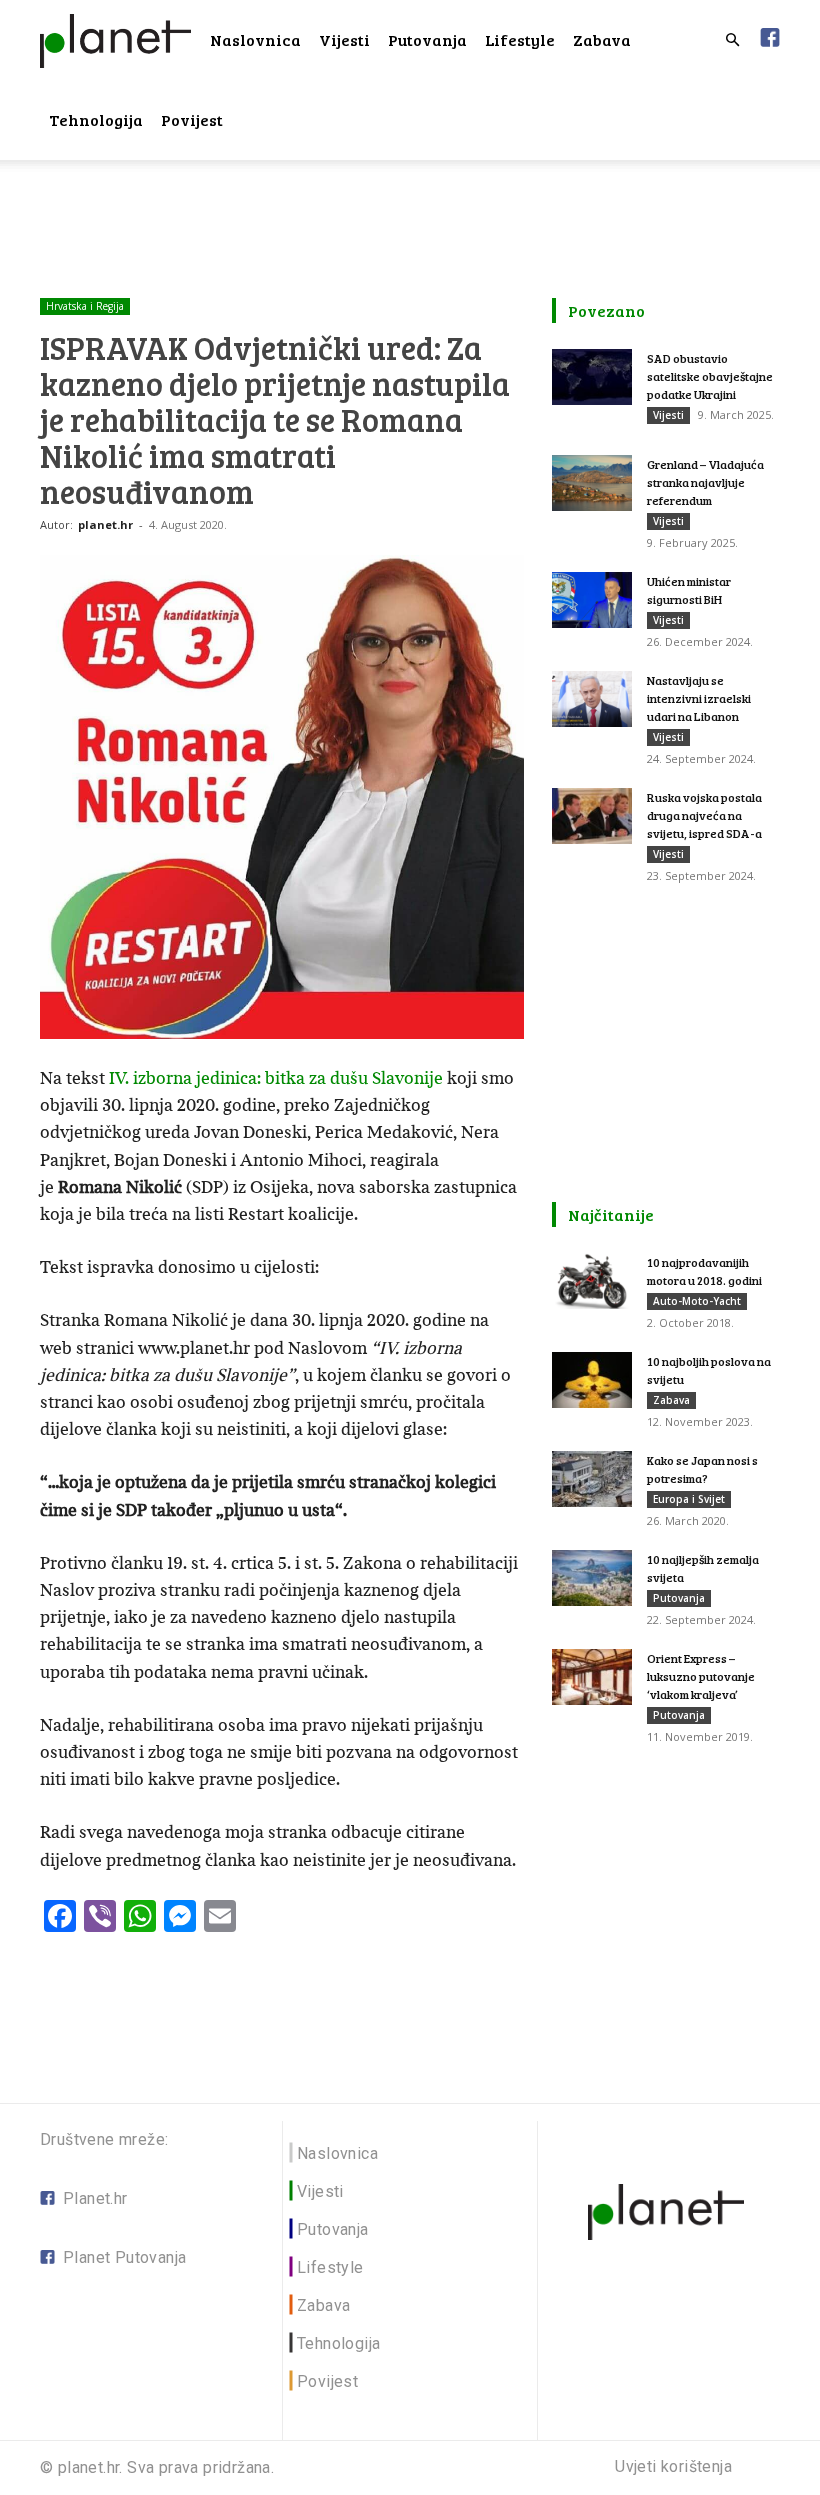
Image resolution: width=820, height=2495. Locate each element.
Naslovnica (255, 39)
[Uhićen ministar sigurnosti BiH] (592, 600)
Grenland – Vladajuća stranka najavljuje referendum (705, 482)
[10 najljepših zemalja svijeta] (592, 1578)
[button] (732, 40)
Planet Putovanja (124, 2257)
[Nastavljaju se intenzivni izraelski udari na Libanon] (592, 699)
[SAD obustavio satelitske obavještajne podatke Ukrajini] (592, 377)
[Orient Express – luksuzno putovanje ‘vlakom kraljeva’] (592, 1677)
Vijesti (344, 39)
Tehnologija (96, 119)
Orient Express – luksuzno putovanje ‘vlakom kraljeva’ (701, 1676)
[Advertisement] (410, 204)
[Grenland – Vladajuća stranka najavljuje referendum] (592, 483)
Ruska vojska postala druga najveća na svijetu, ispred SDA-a (704, 815)
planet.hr (105, 524)
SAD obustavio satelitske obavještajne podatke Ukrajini (710, 376)
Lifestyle (520, 39)
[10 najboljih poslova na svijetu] (592, 1380)
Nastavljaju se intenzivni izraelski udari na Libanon (699, 698)
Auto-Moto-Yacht (697, 1301)
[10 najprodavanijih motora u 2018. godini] (592, 1281)
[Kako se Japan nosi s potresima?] (592, 1479)
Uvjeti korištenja (673, 2467)
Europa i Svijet (689, 1499)
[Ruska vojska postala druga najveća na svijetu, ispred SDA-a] (592, 816)
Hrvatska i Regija (85, 306)
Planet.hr (95, 2198)
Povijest (192, 119)
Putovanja (427, 39)
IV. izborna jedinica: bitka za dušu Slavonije (276, 1078)
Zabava (602, 39)
